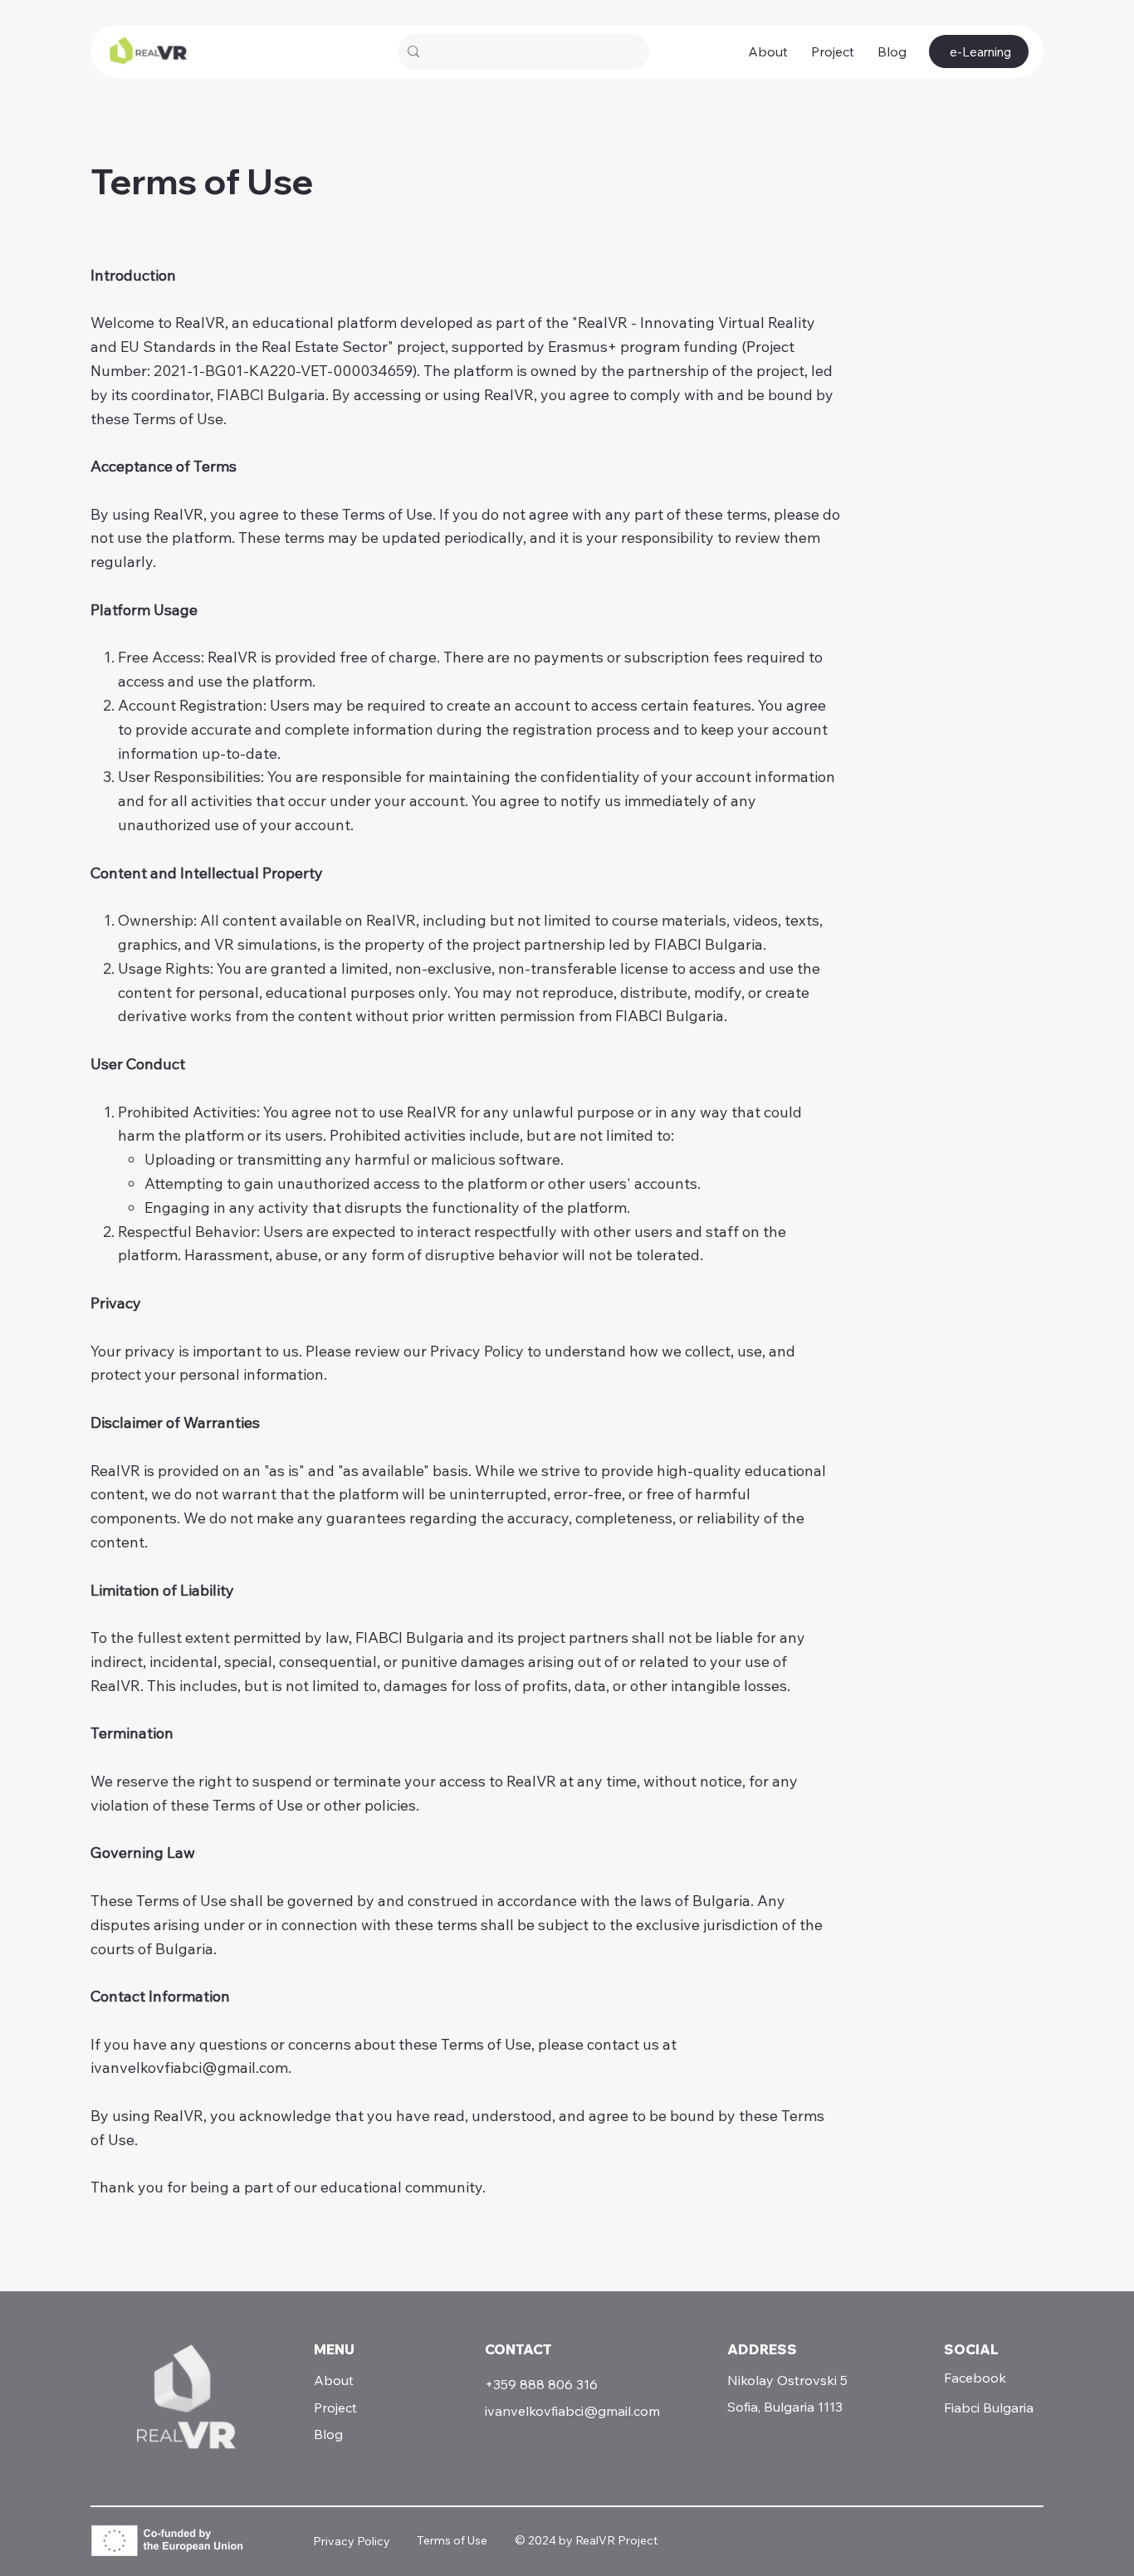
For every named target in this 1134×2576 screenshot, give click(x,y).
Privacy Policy (352, 2541)
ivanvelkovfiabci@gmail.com (189, 2068)
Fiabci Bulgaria (989, 2407)
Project (335, 2407)
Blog (328, 2434)
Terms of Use (452, 2540)
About (334, 2380)
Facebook (975, 2378)
